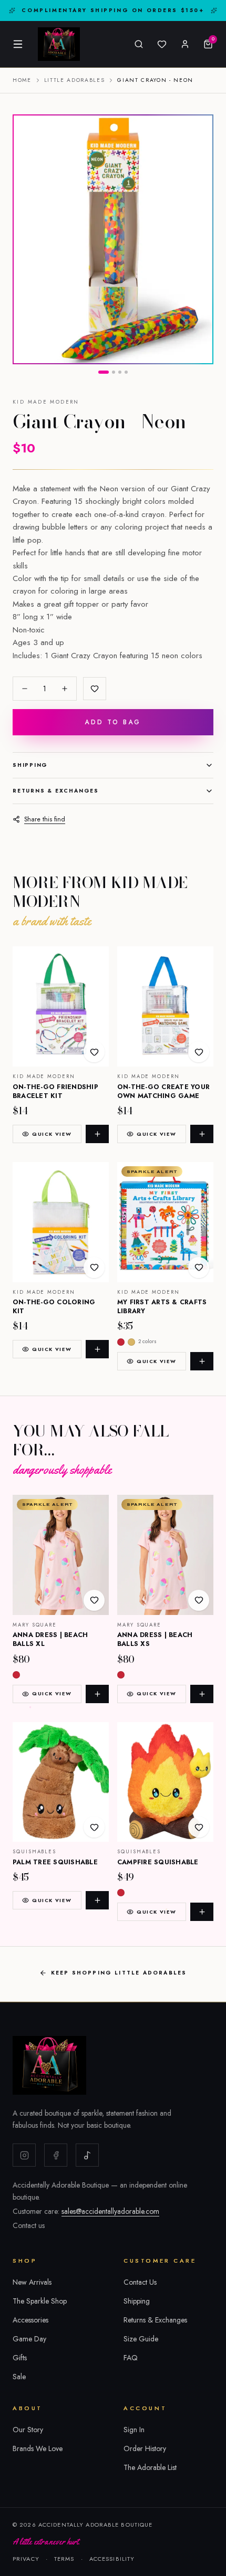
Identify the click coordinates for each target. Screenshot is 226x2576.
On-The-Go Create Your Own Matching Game (163, 1091)
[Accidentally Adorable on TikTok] (87, 2155)
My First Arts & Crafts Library (162, 1307)
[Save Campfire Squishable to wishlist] (199, 1827)
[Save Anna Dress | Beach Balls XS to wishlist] (199, 1600)
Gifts (20, 2358)
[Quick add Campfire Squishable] (202, 1912)
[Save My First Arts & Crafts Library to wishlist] (199, 1268)
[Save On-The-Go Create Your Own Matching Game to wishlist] (199, 1052)
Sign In (134, 2430)
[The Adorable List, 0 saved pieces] (162, 44)
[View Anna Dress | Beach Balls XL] (61, 1555)
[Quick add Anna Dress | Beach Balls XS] (202, 1694)
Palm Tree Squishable (55, 1862)
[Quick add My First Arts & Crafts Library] (202, 1361)
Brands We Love (38, 2448)
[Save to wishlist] (95, 689)
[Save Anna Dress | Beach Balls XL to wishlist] (94, 1600)
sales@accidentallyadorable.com (110, 2211)
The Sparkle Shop (40, 2301)
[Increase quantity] (65, 689)
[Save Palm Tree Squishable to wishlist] (94, 1827)
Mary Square (35, 1625)
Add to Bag (113, 722)
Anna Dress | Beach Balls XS (155, 1639)
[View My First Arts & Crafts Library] (165, 1222)
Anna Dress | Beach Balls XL (50, 1639)
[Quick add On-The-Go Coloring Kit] (97, 1349)
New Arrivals (32, 2282)
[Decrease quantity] (25, 689)
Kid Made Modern (46, 402)
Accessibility (112, 2559)
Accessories (30, 2320)
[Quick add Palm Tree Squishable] (97, 1900)
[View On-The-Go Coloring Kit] (61, 1222)
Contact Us (140, 2282)
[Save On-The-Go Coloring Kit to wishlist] (94, 1268)
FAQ (131, 2358)
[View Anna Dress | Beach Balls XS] (165, 1555)
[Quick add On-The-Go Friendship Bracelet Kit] (97, 1134)
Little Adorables (75, 80)
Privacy (26, 2559)
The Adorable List (150, 2467)
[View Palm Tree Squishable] (61, 1782)
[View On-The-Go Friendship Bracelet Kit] (61, 1006)
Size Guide (141, 2339)
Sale (19, 2377)
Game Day (29, 2339)
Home (22, 80)
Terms (64, 2559)
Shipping (30, 765)
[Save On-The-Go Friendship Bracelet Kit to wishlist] (94, 1052)
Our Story (28, 2430)
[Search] (139, 44)
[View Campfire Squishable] (165, 1782)
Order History (145, 2448)
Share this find (45, 819)
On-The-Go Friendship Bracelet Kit (55, 1091)
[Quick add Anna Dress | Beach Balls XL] (97, 1694)
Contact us (29, 2225)
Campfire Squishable (158, 1862)
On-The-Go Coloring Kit (54, 1307)
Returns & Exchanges (56, 791)
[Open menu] (18, 44)
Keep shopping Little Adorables (119, 1973)
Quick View (52, 1134)
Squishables (34, 1852)
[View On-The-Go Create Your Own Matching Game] (165, 1006)
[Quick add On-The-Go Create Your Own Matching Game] (202, 1134)
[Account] (185, 44)
